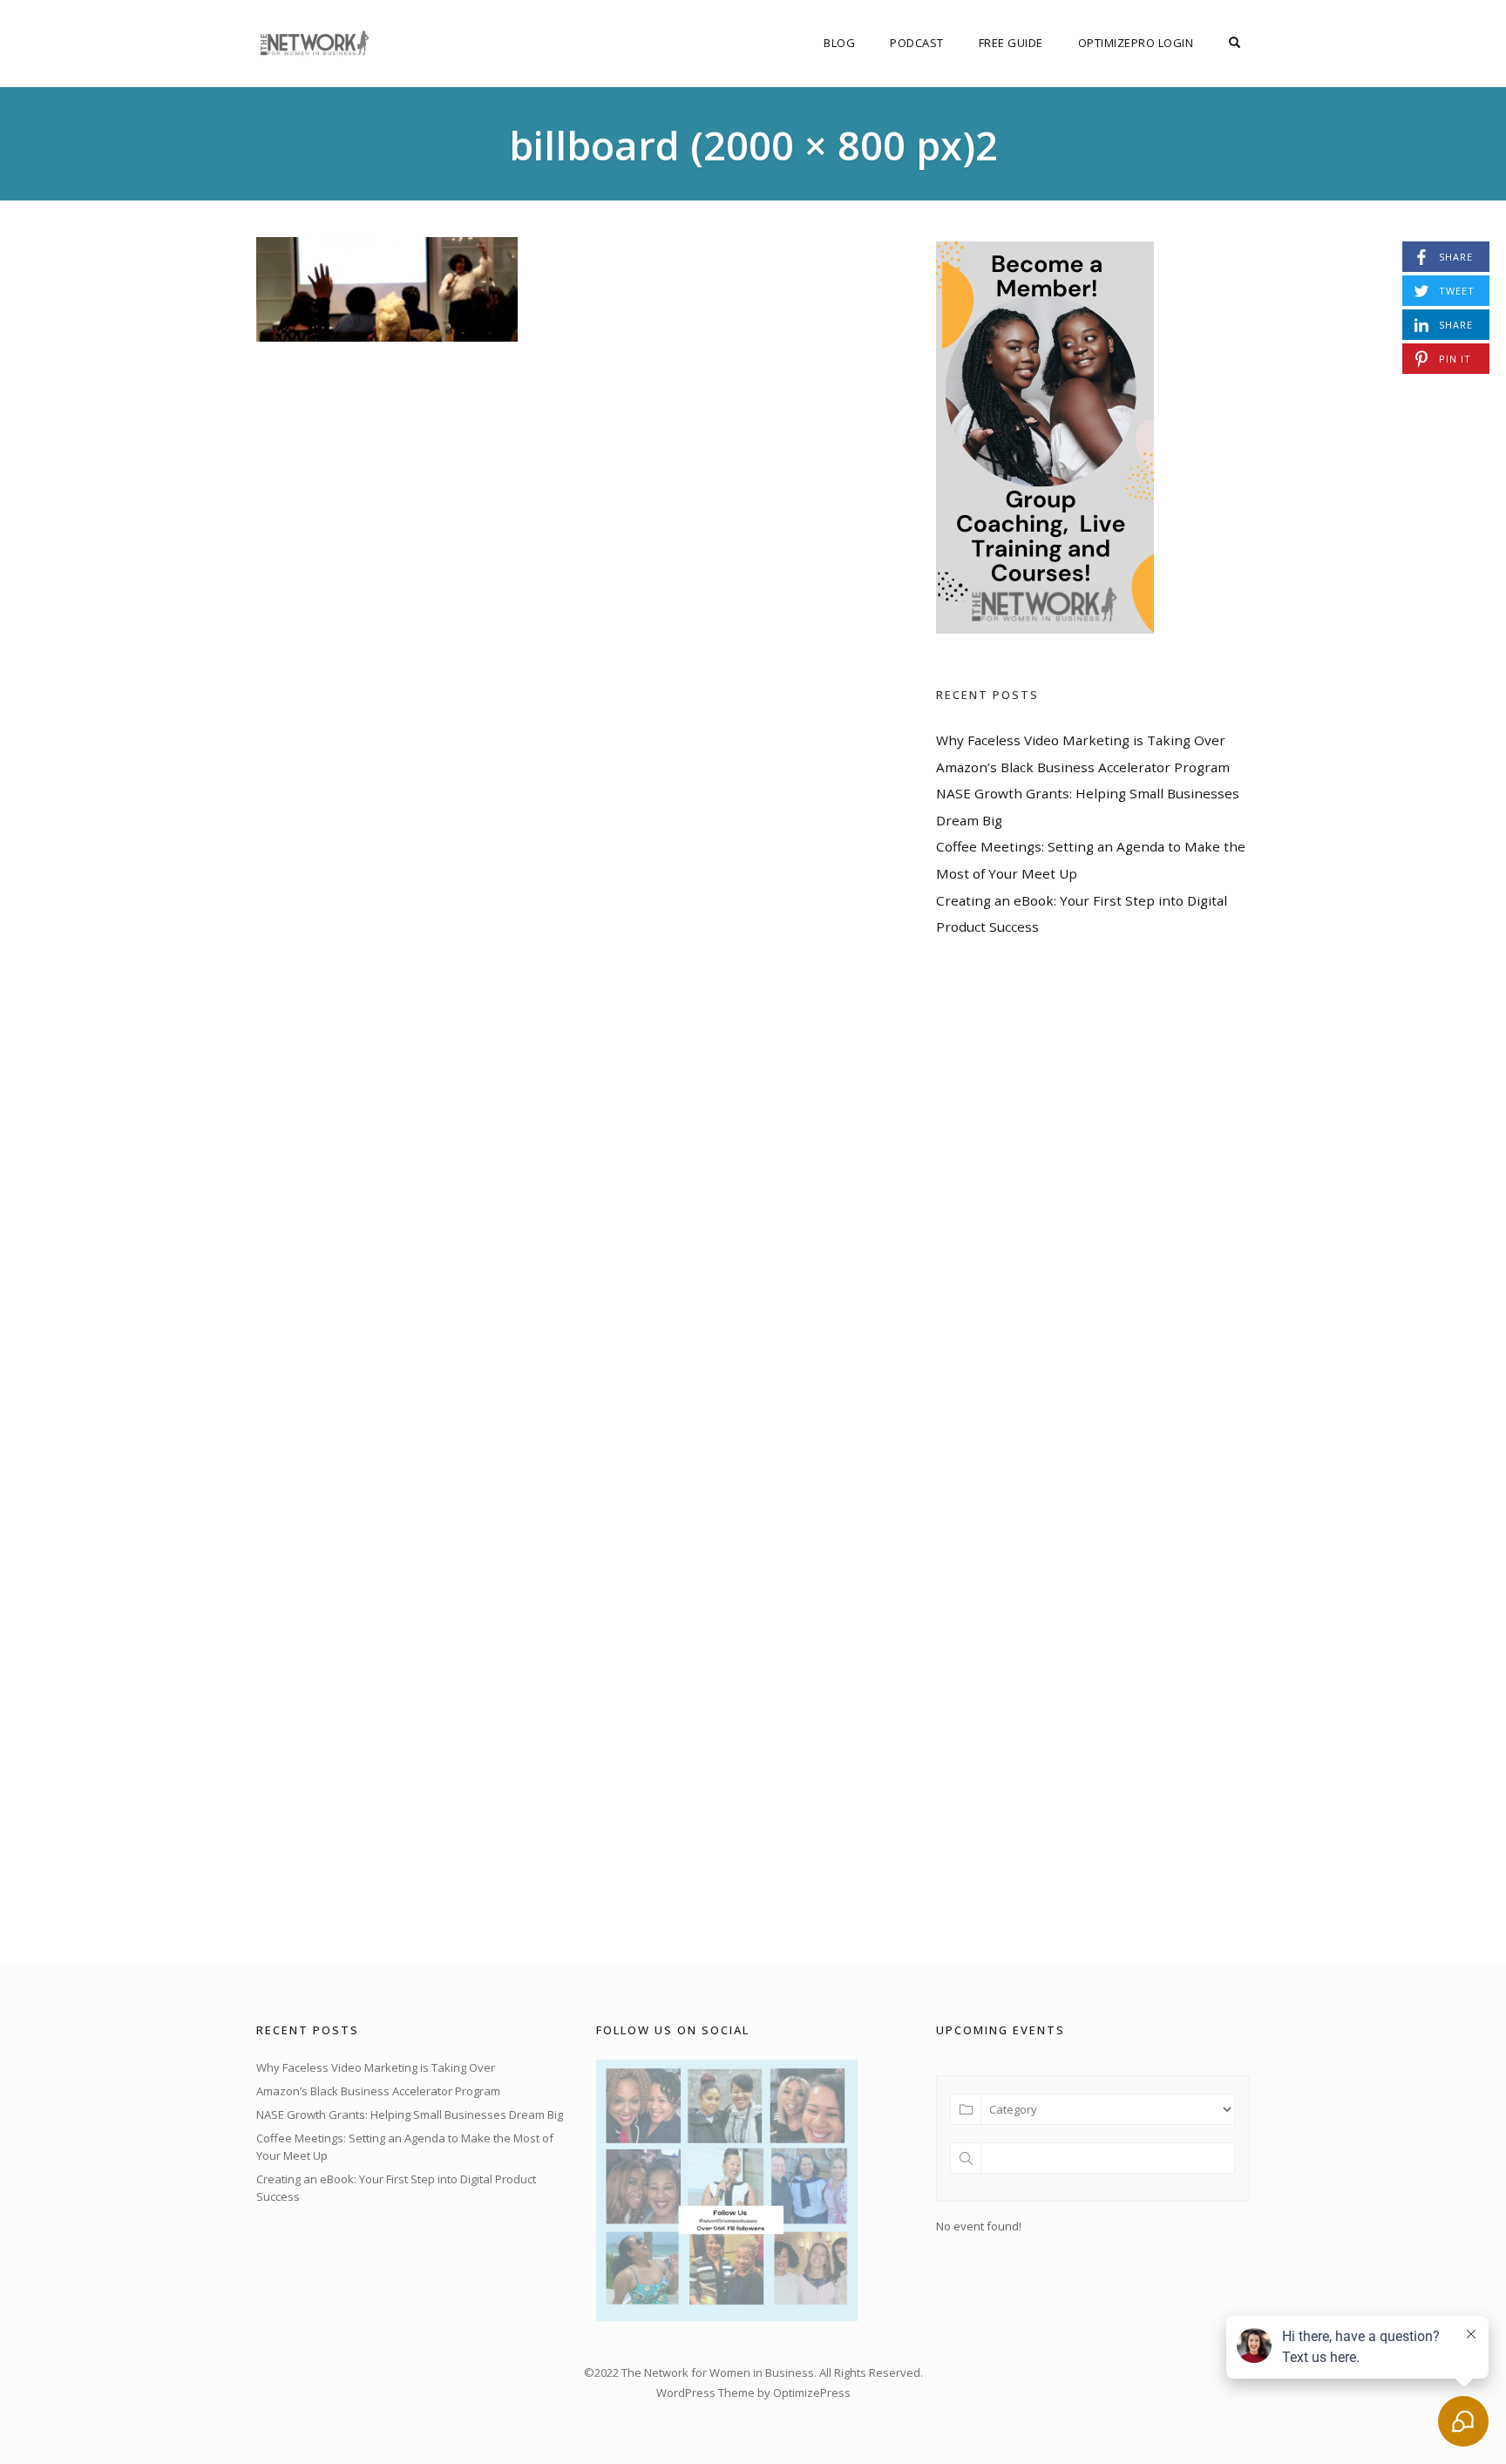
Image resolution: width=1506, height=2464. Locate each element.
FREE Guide (1011, 43)
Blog (839, 43)
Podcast (917, 43)
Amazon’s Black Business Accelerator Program (1083, 767)
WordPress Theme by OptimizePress (753, 2393)
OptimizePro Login (1136, 43)
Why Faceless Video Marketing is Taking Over (1081, 740)
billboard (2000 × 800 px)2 (753, 145)
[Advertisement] (1067, 1450)
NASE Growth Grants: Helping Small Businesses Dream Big (410, 2114)
